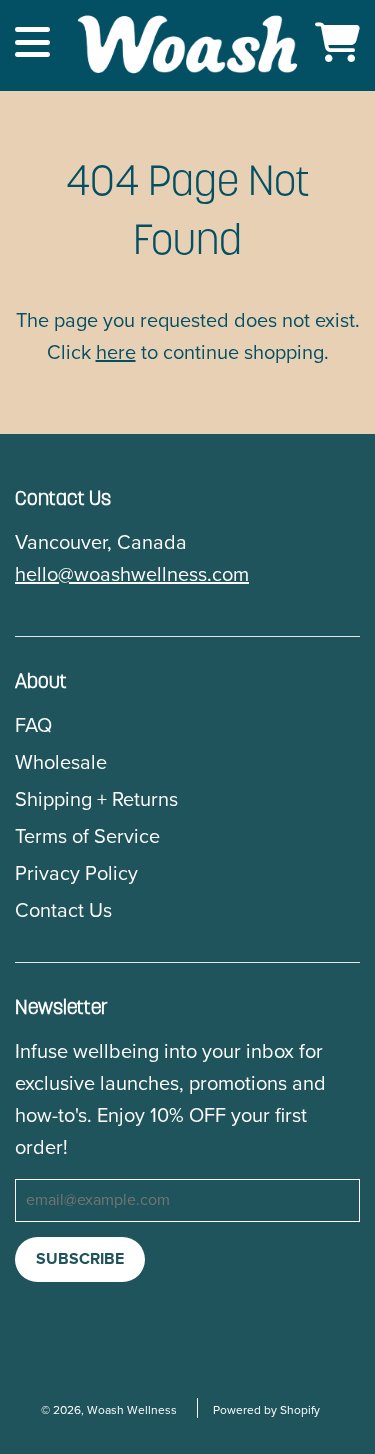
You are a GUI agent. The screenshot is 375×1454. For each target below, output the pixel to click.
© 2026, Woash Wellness (109, 1410)
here (116, 353)
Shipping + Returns (96, 800)
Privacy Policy (76, 874)
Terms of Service (87, 837)
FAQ (33, 726)
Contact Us (63, 911)
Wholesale (61, 763)
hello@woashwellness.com (132, 575)
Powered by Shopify (266, 1410)
